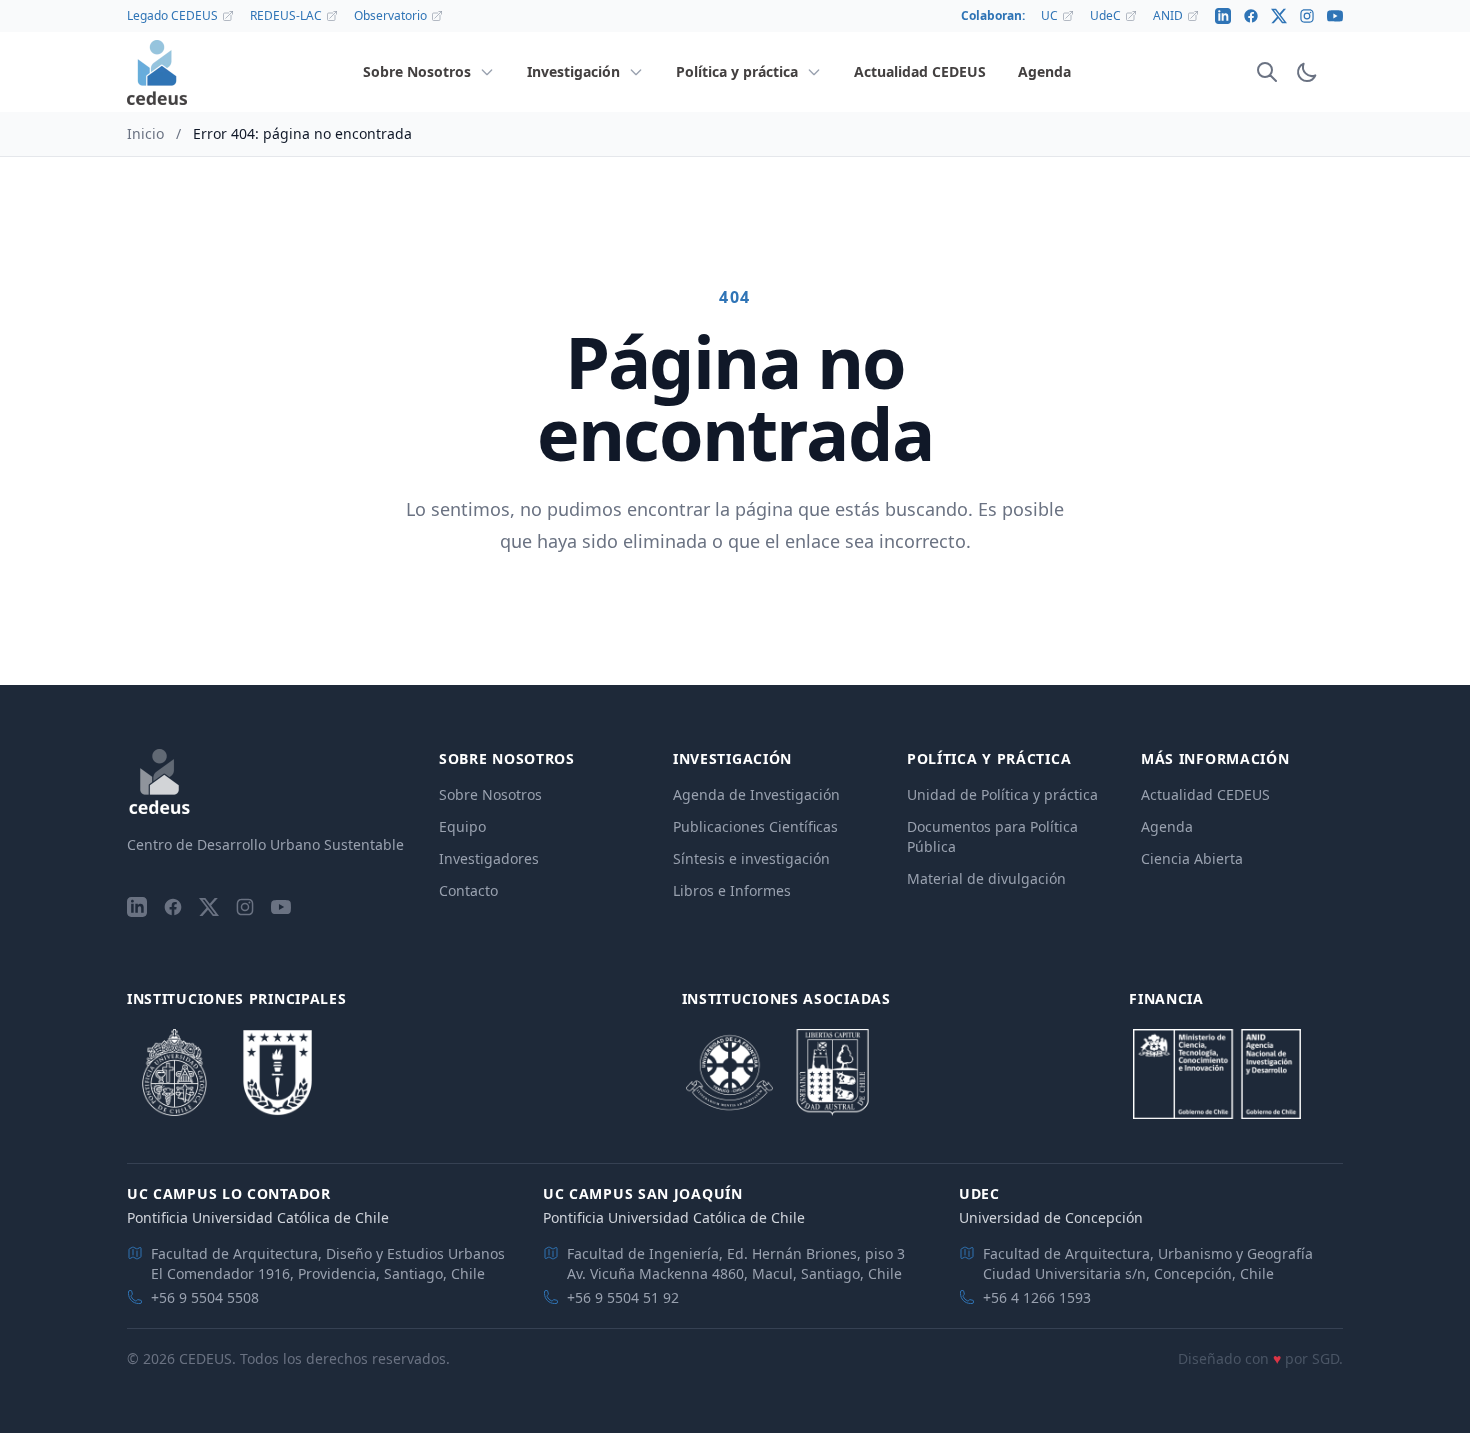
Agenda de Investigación (756, 794)
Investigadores (489, 858)
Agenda (1167, 826)
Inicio (145, 133)
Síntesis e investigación (751, 858)
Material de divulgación (986, 878)
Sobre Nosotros (490, 794)
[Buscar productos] (1267, 72)
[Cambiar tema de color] (1307, 72)
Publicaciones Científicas (755, 826)
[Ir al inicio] (157, 72)
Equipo (462, 826)
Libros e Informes (732, 890)
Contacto (468, 890)
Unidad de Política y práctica (1002, 794)
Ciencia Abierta (1192, 858)
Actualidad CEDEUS (1205, 794)
